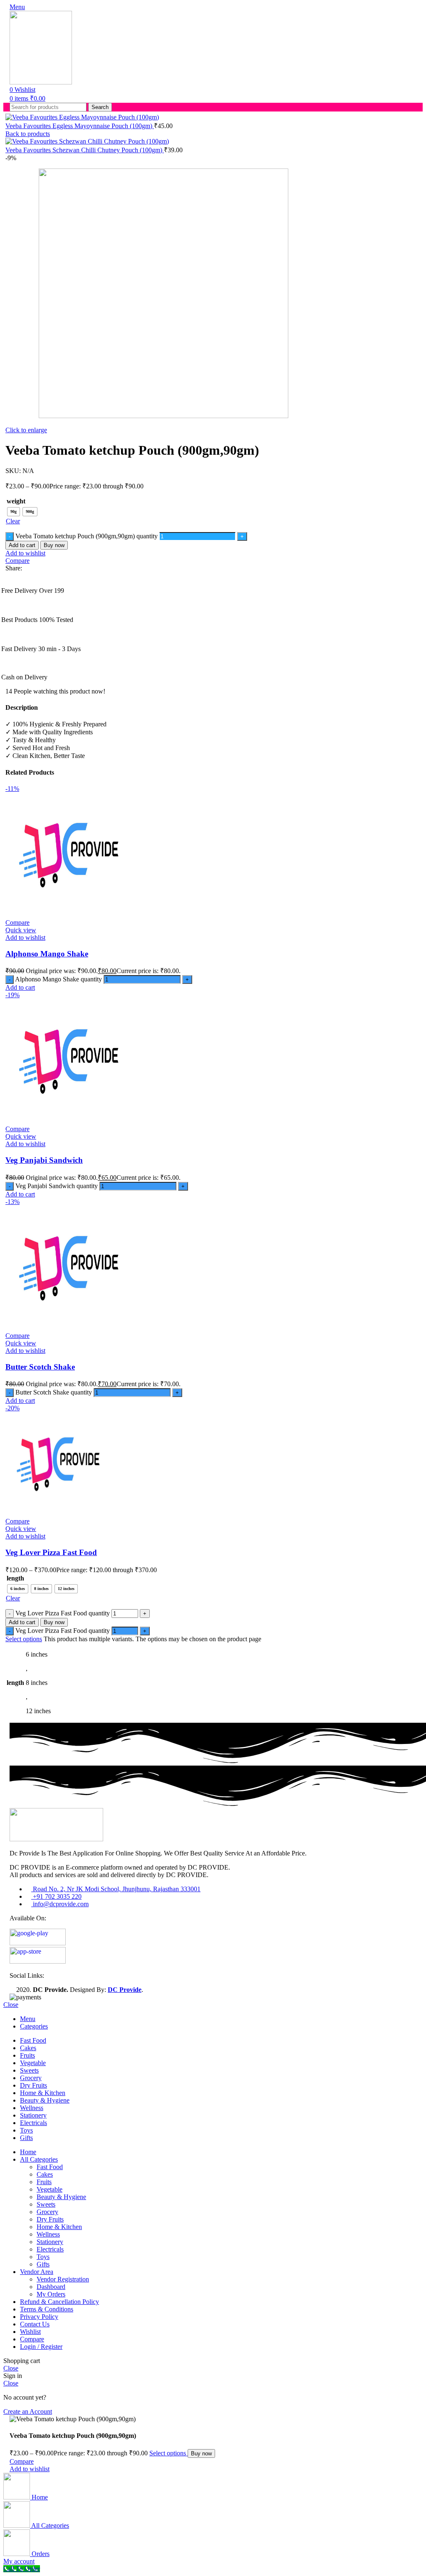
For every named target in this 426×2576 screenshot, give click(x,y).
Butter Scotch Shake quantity (54, 1392)
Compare (32, 2339)
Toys (43, 2257)
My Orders (51, 2294)
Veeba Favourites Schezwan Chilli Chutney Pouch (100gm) (85, 150)
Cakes (45, 2174)
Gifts (43, 2264)
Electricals (50, 2249)
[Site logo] (41, 82)
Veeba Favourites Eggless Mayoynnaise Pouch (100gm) (80, 126)
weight (16, 501)
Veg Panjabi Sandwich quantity (57, 1186)
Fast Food (50, 2167)
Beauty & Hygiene (61, 2197)
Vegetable (50, 2189)
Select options (168, 2453)
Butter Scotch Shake (40, 1367)
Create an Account (28, 2411)
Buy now (54, 545)
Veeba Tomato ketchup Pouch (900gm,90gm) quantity (87, 536)
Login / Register (41, 2347)
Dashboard (51, 2287)
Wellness (48, 2234)
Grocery (47, 2212)
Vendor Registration (63, 2279)
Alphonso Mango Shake (47, 954)
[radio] (14, 512)
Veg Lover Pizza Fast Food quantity (63, 1613)
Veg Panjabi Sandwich (44, 1160)
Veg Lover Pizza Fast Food (51, 1552)
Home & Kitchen (59, 2227)
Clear (13, 521)
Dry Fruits (50, 2219)
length (15, 1578)
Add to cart (22, 545)
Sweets (46, 2204)
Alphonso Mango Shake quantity (58, 979)
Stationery (50, 2242)
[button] (20, 987)
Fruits (44, 2182)
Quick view (21, 930)
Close (11, 2005)
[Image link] (56, 1839)
